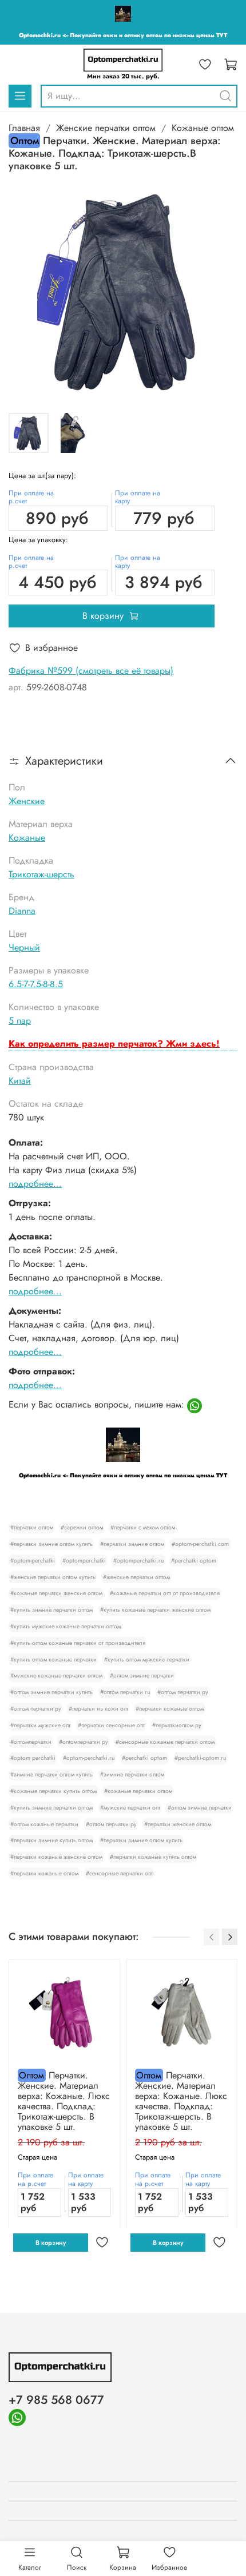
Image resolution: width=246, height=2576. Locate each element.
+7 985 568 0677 (56, 2400)
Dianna (22, 911)
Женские (27, 801)
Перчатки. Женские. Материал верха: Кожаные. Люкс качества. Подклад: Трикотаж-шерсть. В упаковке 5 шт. (64, 2101)
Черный (24, 947)
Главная (24, 128)
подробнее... (35, 1184)
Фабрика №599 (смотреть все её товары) (91, 671)
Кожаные (27, 838)
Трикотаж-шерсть (41, 874)
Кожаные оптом (203, 128)
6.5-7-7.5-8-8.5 (36, 984)
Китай (20, 1081)
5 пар (20, 1021)
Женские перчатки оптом (106, 128)
